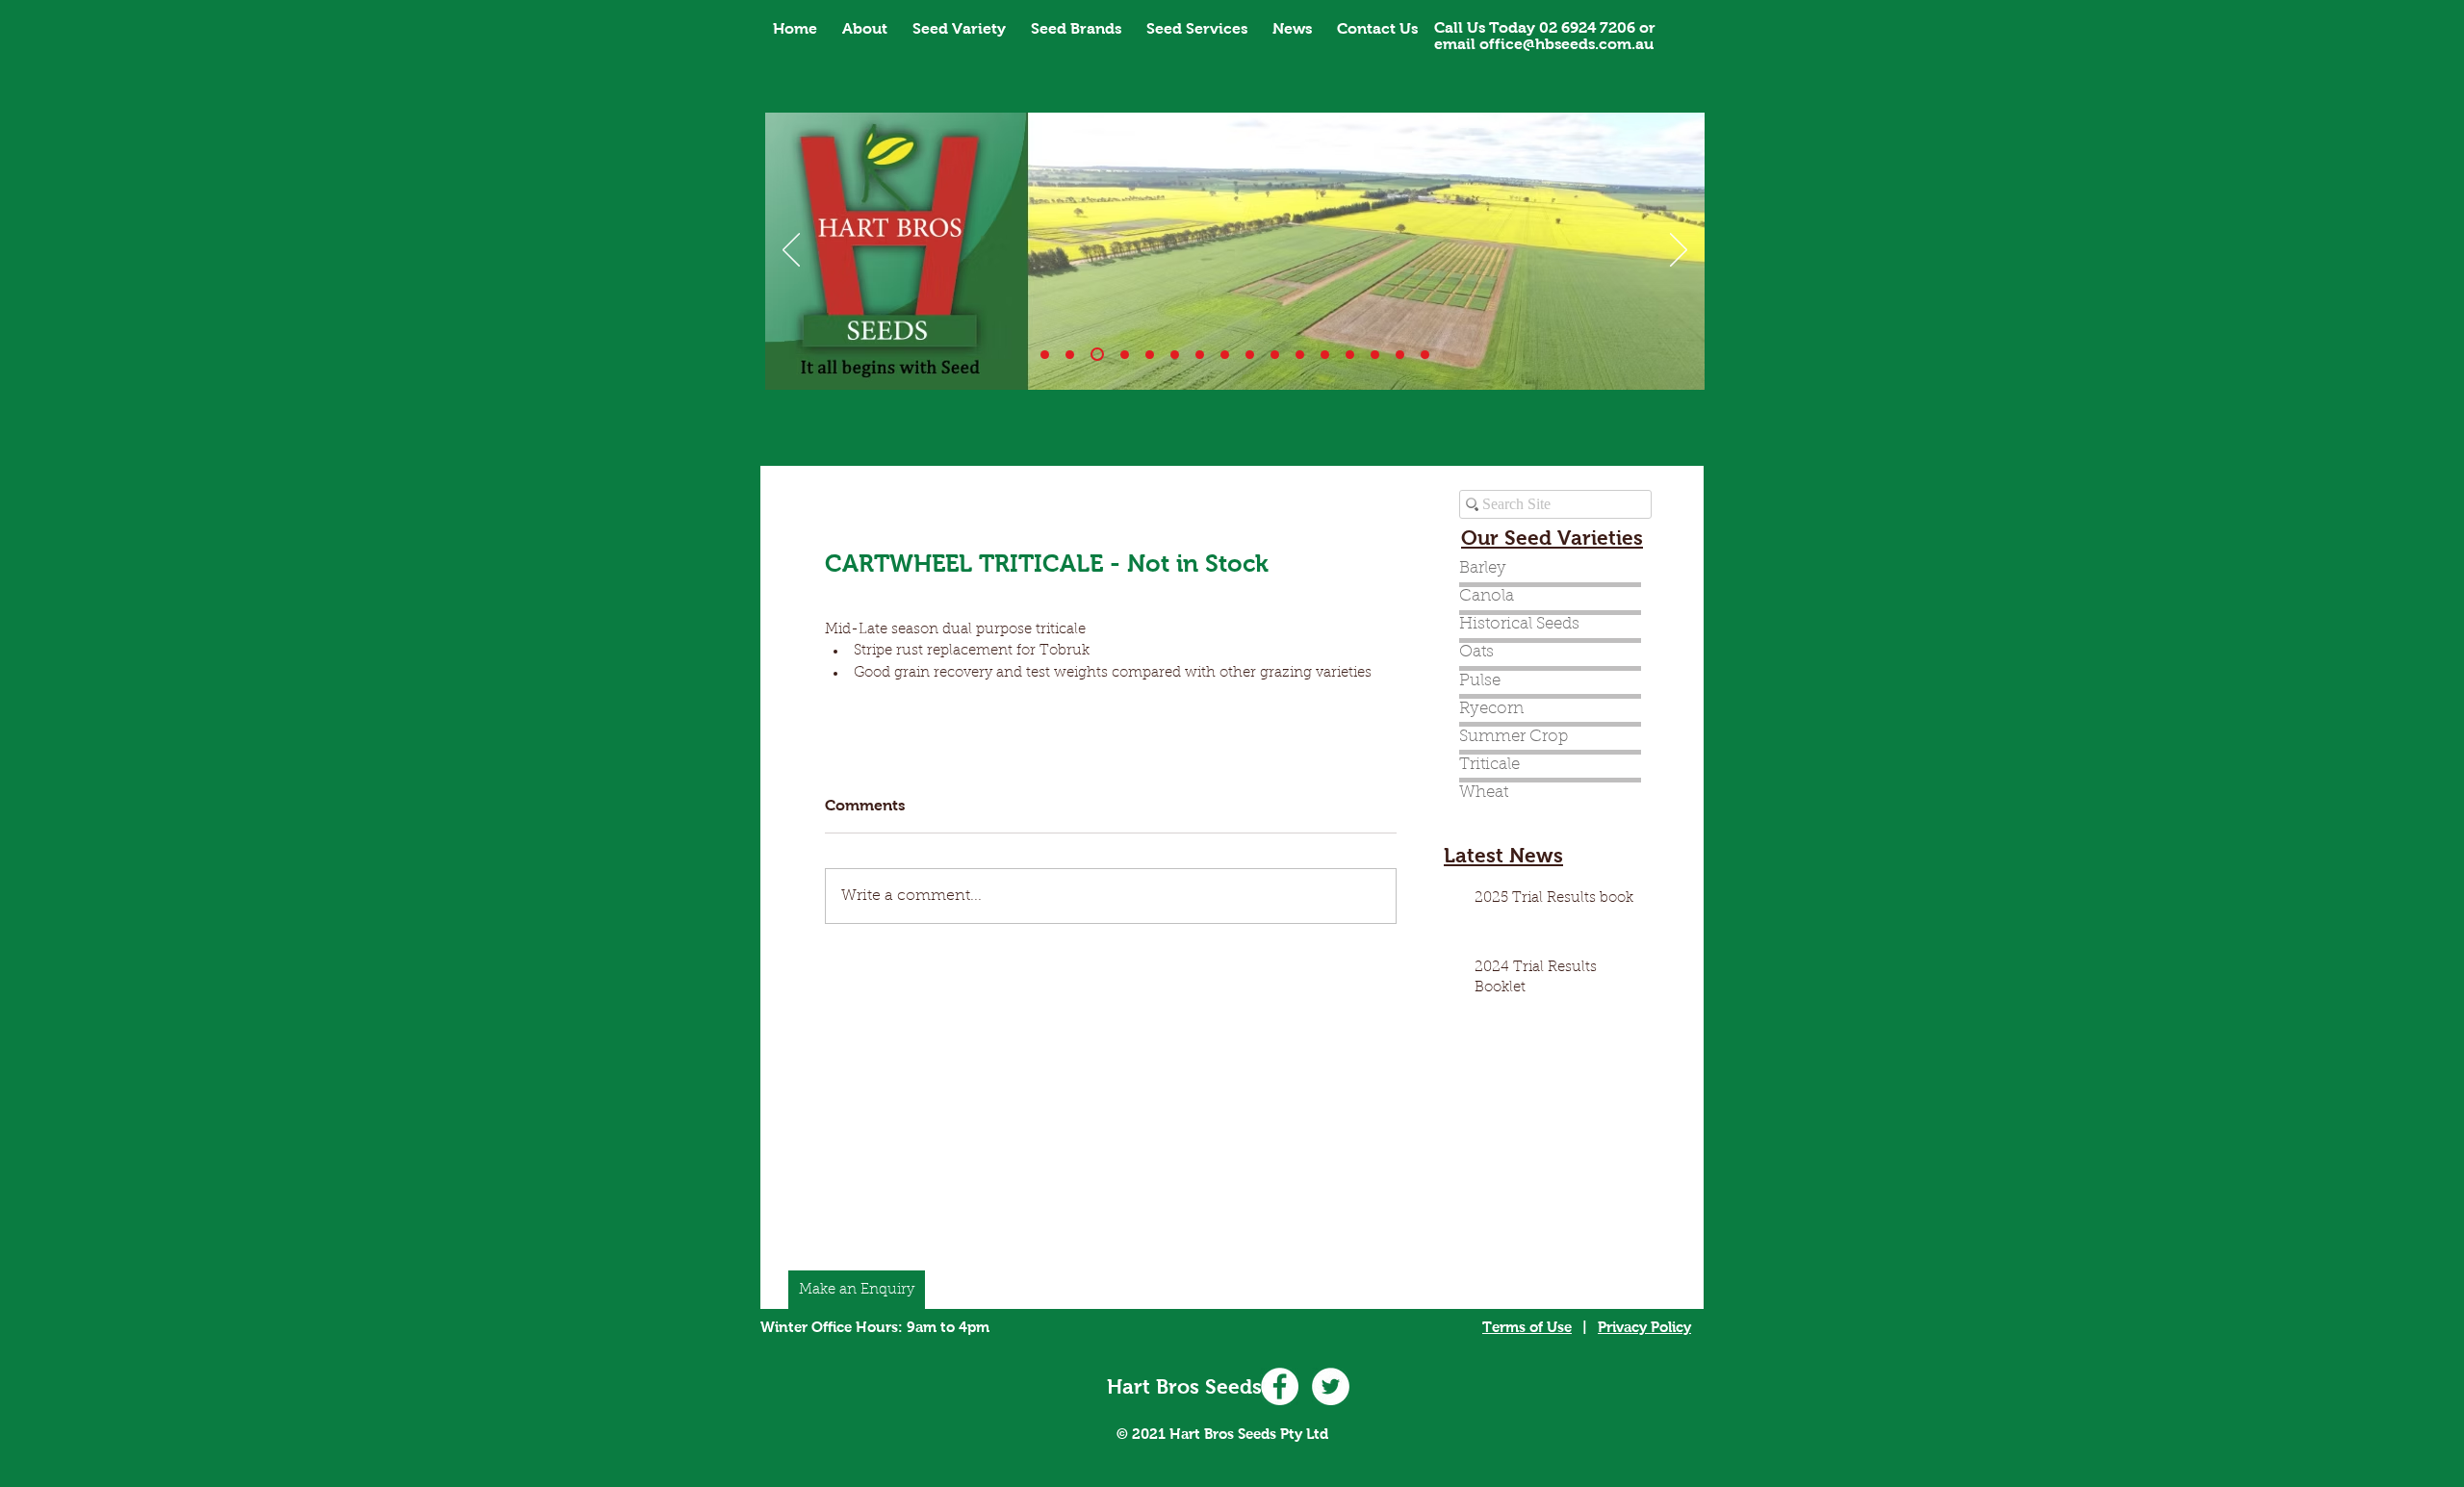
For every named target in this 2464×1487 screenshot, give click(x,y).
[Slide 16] (1425, 355)
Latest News (1503, 855)
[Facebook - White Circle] (1280, 1386)
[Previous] (791, 251)
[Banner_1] (1045, 355)
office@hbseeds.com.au (1566, 44)
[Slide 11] (1300, 355)
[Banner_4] (1150, 355)
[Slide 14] (1350, 355)
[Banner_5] (1175, 355)
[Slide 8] (1250, 355)
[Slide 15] (1400, 355)
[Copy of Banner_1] (1325, 355)
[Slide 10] (1070, 355)
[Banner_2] (1097, 354)
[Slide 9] (1275, 355)
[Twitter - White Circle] (1331, 1386)
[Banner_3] (1125, 355)
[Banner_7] (1225, 355)
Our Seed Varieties (1552, 538)
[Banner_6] (1200, 355)
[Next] (1679, 251)
